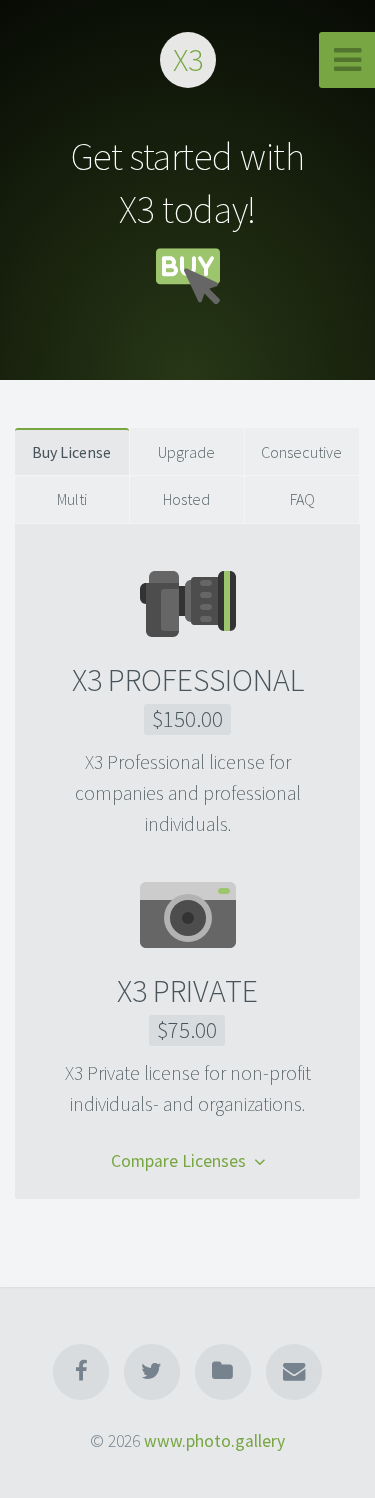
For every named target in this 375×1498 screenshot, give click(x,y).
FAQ (302, 499)
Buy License (71, 452)
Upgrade (186, 452)
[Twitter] (152, 1372)
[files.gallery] (223, 1372)
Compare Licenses (182, 1162)
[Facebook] (81, 1372)
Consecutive (301, 452)
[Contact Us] (294, 1372)
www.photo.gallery (214, 1441)
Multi (72, 499)
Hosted (186, 499)
